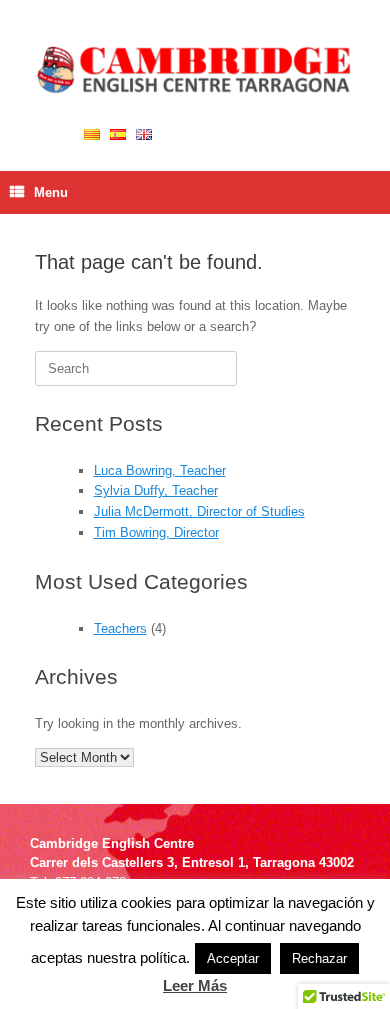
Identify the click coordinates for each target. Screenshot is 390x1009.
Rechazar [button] (319, 958)
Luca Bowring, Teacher (160, 470)
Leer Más (195, 985)
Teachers (120, 628)
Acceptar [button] (233, 958)
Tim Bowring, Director (156, 532)
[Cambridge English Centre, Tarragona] (195, 70)
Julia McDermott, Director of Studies (199, 511)
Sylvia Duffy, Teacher (156, 490)
